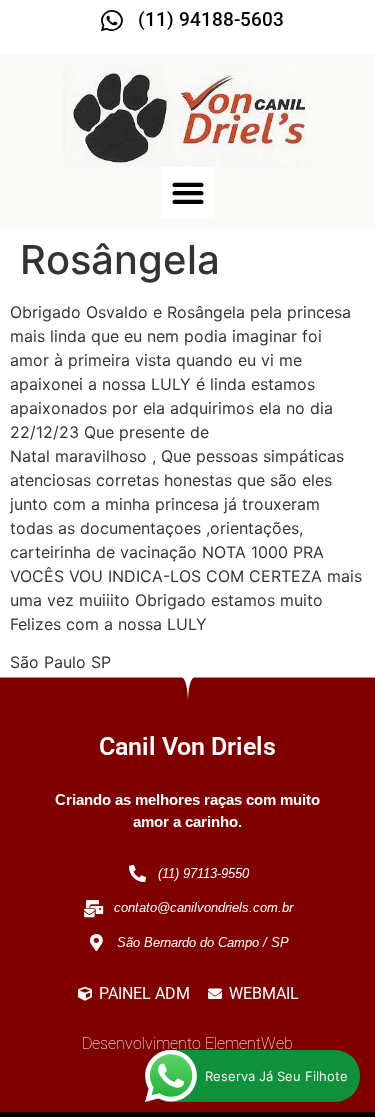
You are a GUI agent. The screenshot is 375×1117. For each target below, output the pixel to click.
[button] (187, 192)
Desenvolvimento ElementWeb (187, 1043)
